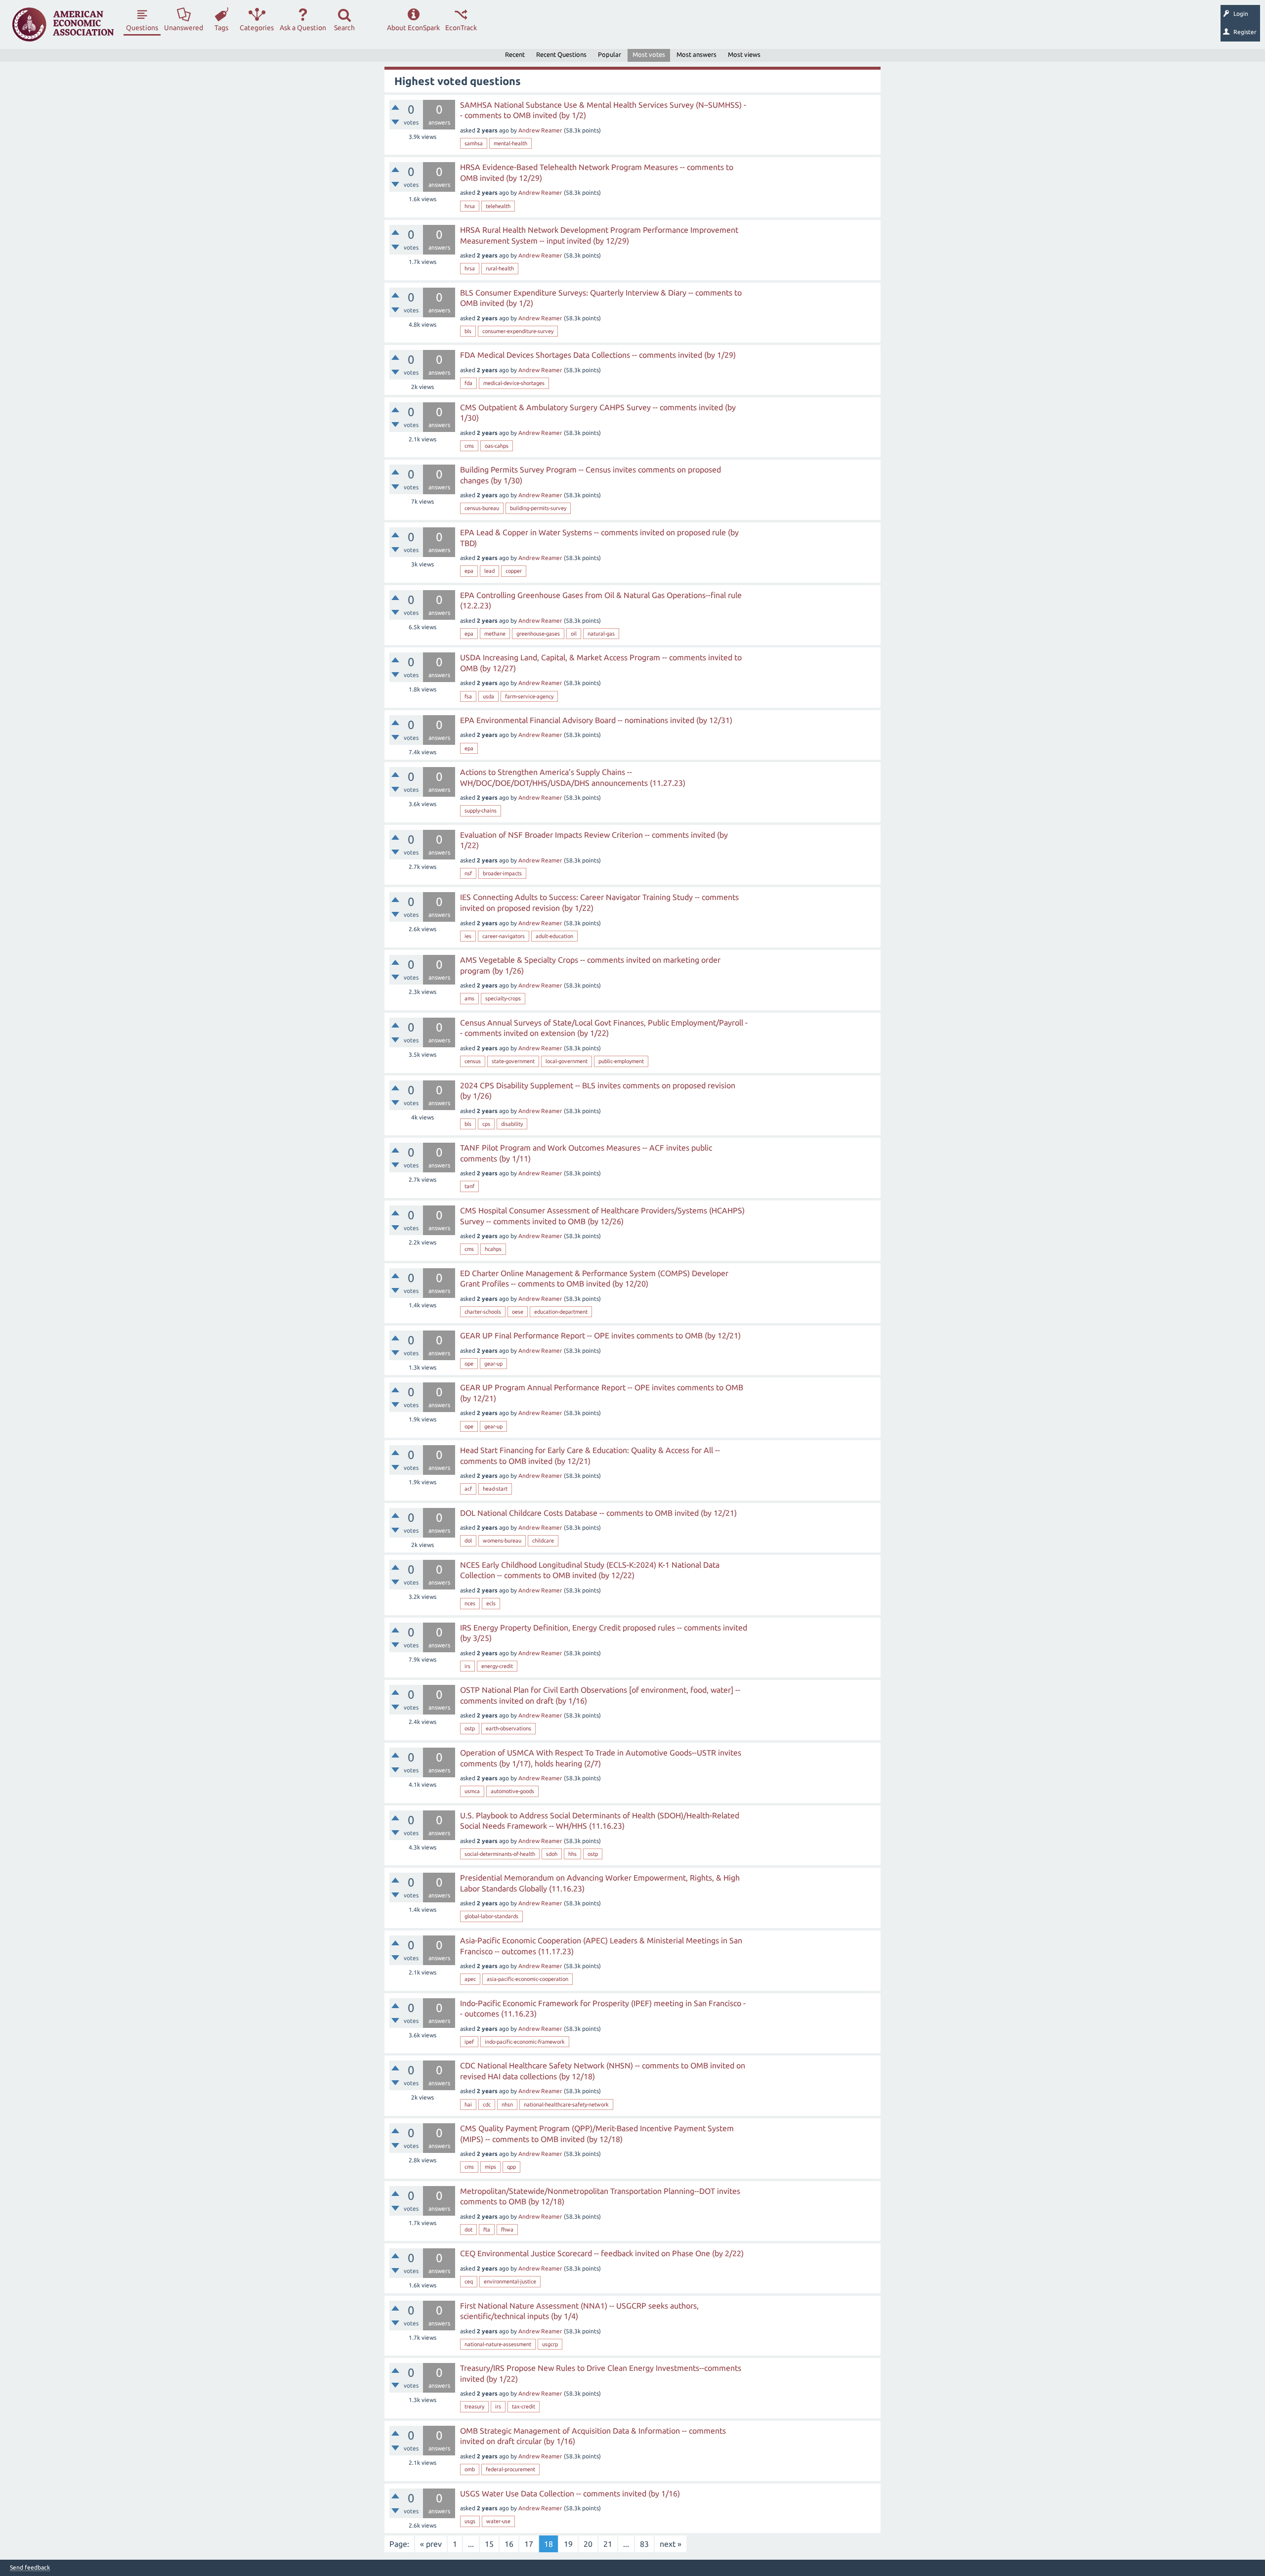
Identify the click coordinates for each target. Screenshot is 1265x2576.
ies (468, 936)
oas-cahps (497, 446)
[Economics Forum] (63, 24)
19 (568, 2544)
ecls (491, 1603)
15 (489, 2544)
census (473, 1061)
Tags (221, 28)
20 (588, 2544)
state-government (513, 1061)
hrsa (470, 206)
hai (468, 2104)
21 (608, 2544)
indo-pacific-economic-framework (525, 2042)
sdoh (552, 1854)
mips (490, 2167)
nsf (468, 873)
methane (495, 634)
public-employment (621, 1061)
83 (644, 2544)
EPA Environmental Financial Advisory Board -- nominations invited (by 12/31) (596, 720)
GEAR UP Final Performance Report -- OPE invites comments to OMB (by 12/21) (600, 1335)
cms (469, 446)
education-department (561, 1312)
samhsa (474, 143)
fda (468, 383)
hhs (572, 1854)
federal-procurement (510, 2469)
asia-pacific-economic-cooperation (527, 1979)
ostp (470, 1728)
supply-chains (481, 811)
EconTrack (461, 28)
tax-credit (524, 2406)
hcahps (493, 1249)
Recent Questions (561, 54)
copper (514, 571)
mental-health (510, 143)
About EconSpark (413, 28)
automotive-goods (512, 1791)
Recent (515, 54)
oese (518, 1312)
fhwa (507, 2230)
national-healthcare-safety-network (566, 2104)
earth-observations (508, 1728)
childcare (543, 1541)
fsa (468, 696)
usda (488, 696)
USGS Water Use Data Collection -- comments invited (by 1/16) (570, 2493)
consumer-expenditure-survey (518, 331)
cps (486, 1124)
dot (468, 2230)
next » (671, 2544)
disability (512, 1124)
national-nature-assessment (498, 2344)
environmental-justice (510, 2281)
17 (529, 2544)
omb (470, 2469)
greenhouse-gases (538, 634)
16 (509, 2544)
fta (487, 2230)
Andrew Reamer (540, 130)
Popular (610, 54)
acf (468, 1489)
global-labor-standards (491, 1916)
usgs (470, 2521)
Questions (142, 28)
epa (469, 571)
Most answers (696, 54)
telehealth (498, 206)
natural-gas (601, 634)
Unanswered (184, 28)
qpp (511, 2167)
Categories (257, 28)
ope (469, 1364)
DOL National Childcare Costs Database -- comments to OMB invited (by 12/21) (598, 1513)
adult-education (554, 936)
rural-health (500, 268)
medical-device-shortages (514, 383)
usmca (472, 1791)
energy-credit (497, 1666)
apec (470, 1979)
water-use (498, 2521)
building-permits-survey (538, 508)
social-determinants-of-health (500, 1854)
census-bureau (482, 508)
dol (468, 1541)
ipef (469, 2042)
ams (469, 998)
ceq (469, 2281)
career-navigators (504, 936)
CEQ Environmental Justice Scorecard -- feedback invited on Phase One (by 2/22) (602, 2253)
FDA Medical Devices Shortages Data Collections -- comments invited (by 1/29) (598, 355)
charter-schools (483, 1312)
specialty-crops (503, 998)
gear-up (493, 1364)
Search (344, 28)
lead (489, 571)
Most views (744, 54)
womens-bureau (502, 1541)
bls (468, 331)
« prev (431, 2544)
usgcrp (550, 2344)
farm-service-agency (529, 696)
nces (470, 1603)
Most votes (649, 54)
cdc (487, 2104)
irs (467, 1666)
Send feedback (30, 2568)
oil (574, 634)
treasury (474, 2406)
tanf (469, 1186)
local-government (567, 1061)
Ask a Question (303, 28)
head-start (495, 1489)
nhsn (507, 2104)
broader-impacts (502, 873)
